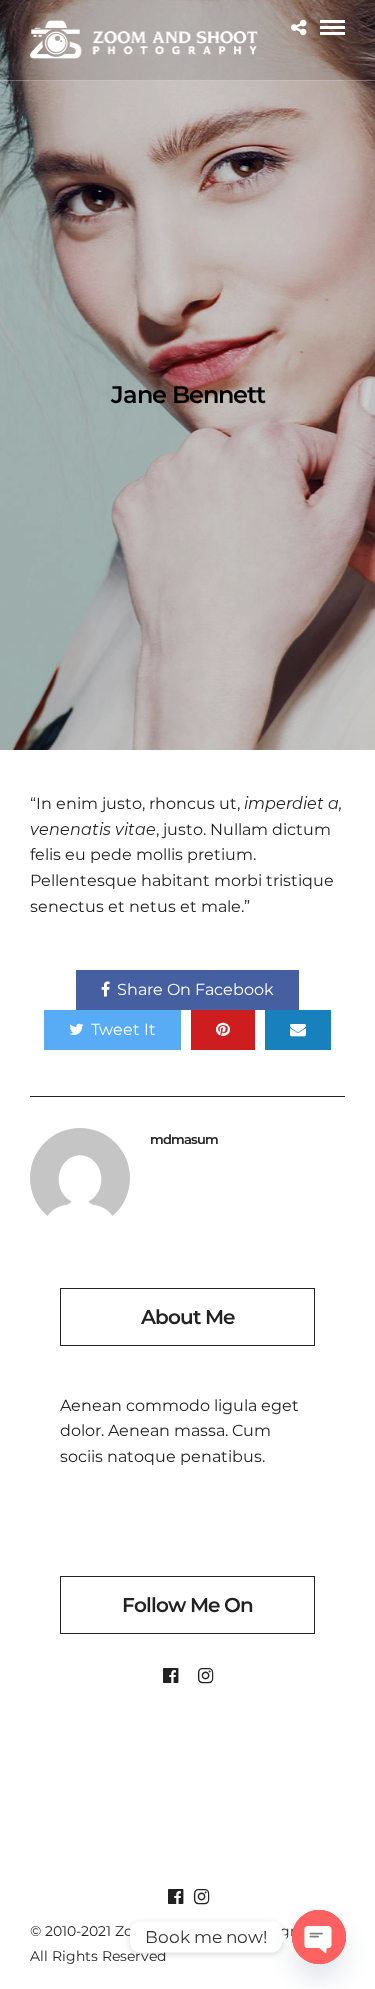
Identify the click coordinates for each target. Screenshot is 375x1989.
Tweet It (123, 1029)
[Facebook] (170, 1676)
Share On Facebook (195, 989)
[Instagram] (205, 1676)
